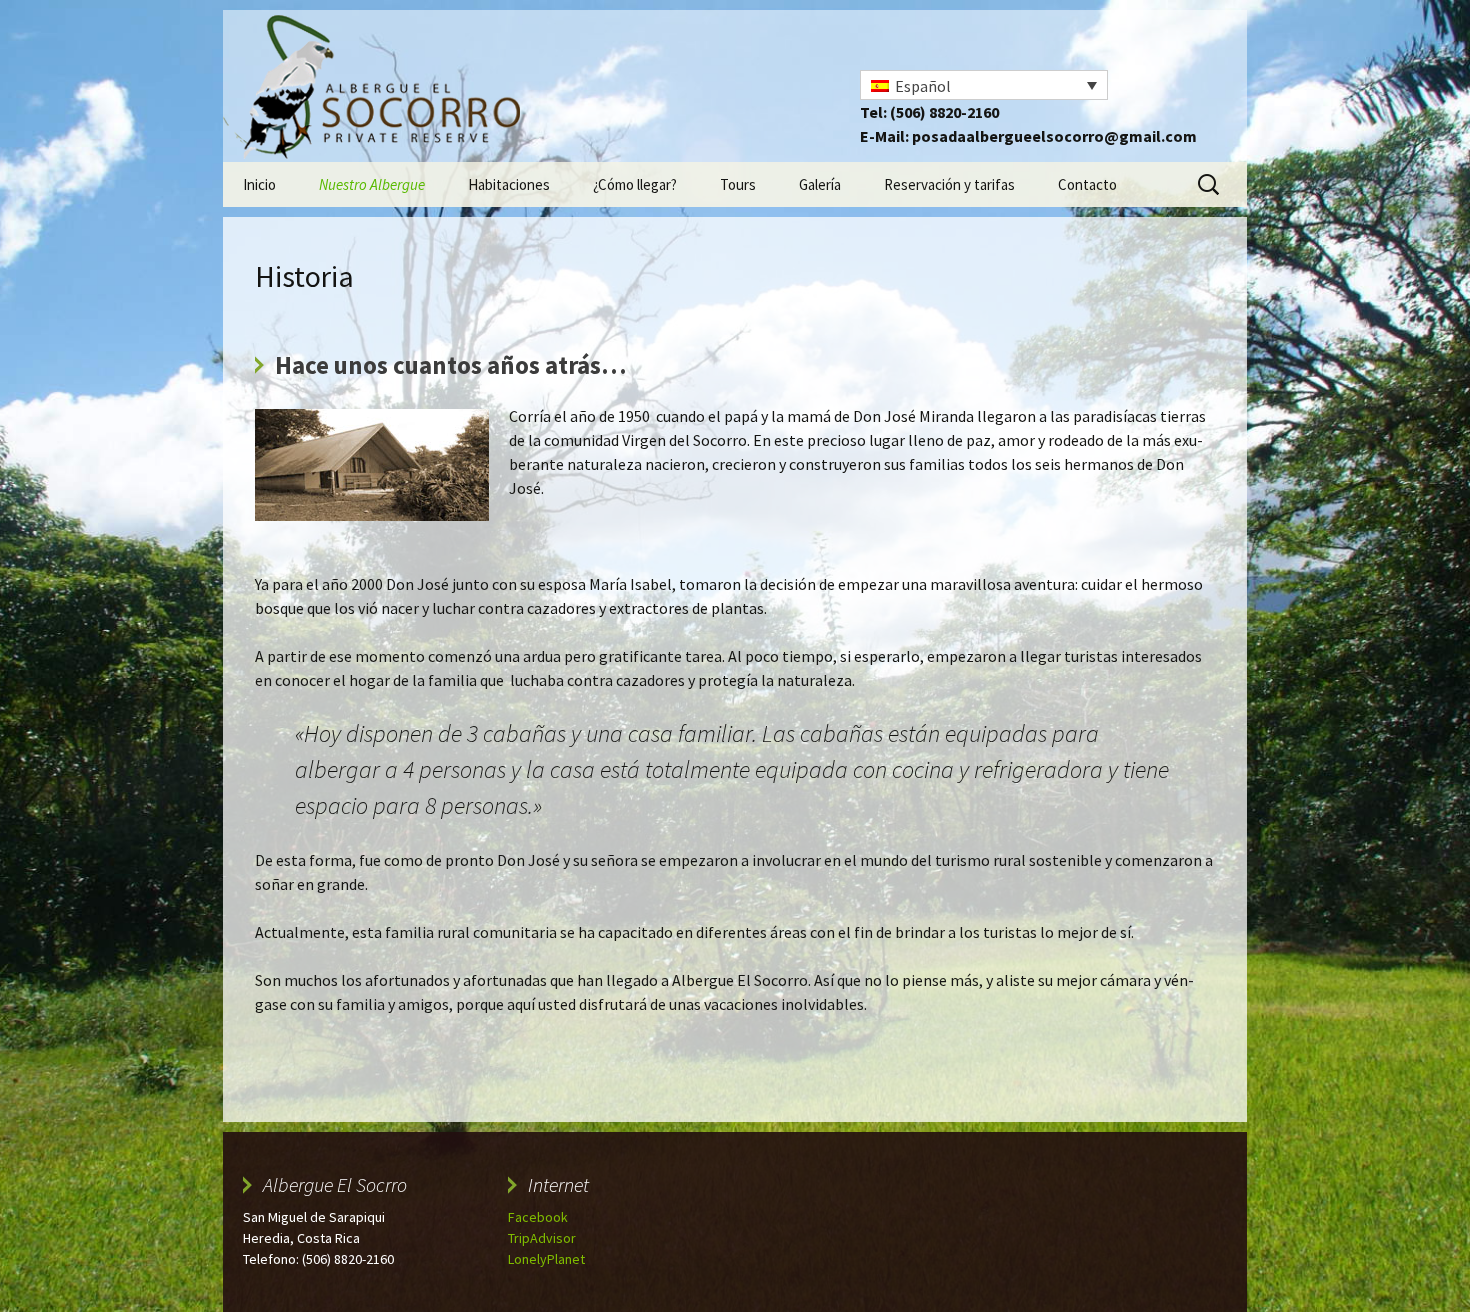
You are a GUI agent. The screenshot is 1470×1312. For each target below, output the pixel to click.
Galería (820, 184)
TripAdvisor (542, 1238)
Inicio (259, 184)
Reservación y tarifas (949, 184)
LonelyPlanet (546, 1259)
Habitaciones (509, 184)
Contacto (1087, 184)
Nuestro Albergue (372, 184)
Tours (738, 184)
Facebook (538, 1217)
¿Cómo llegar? (635, 184)
